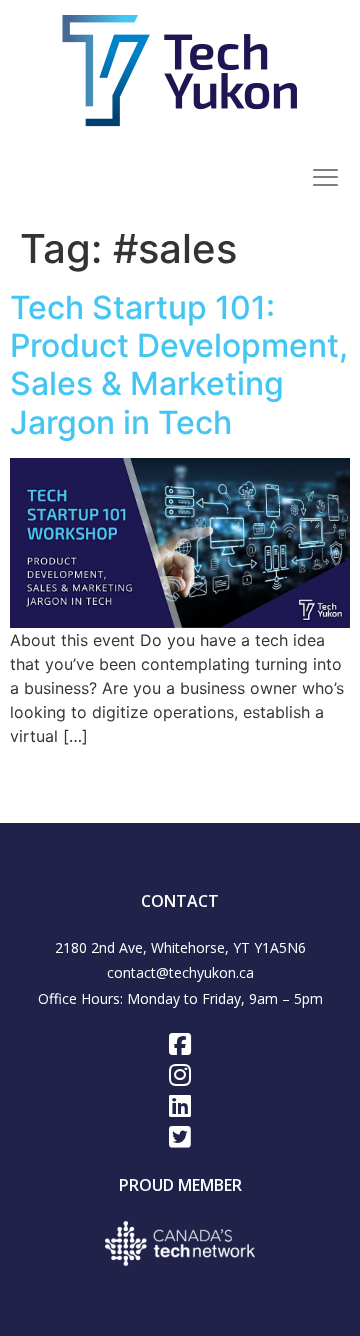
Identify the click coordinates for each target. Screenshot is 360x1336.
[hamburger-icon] (325, 180)
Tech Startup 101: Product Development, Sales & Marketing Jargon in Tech (179, 365)
